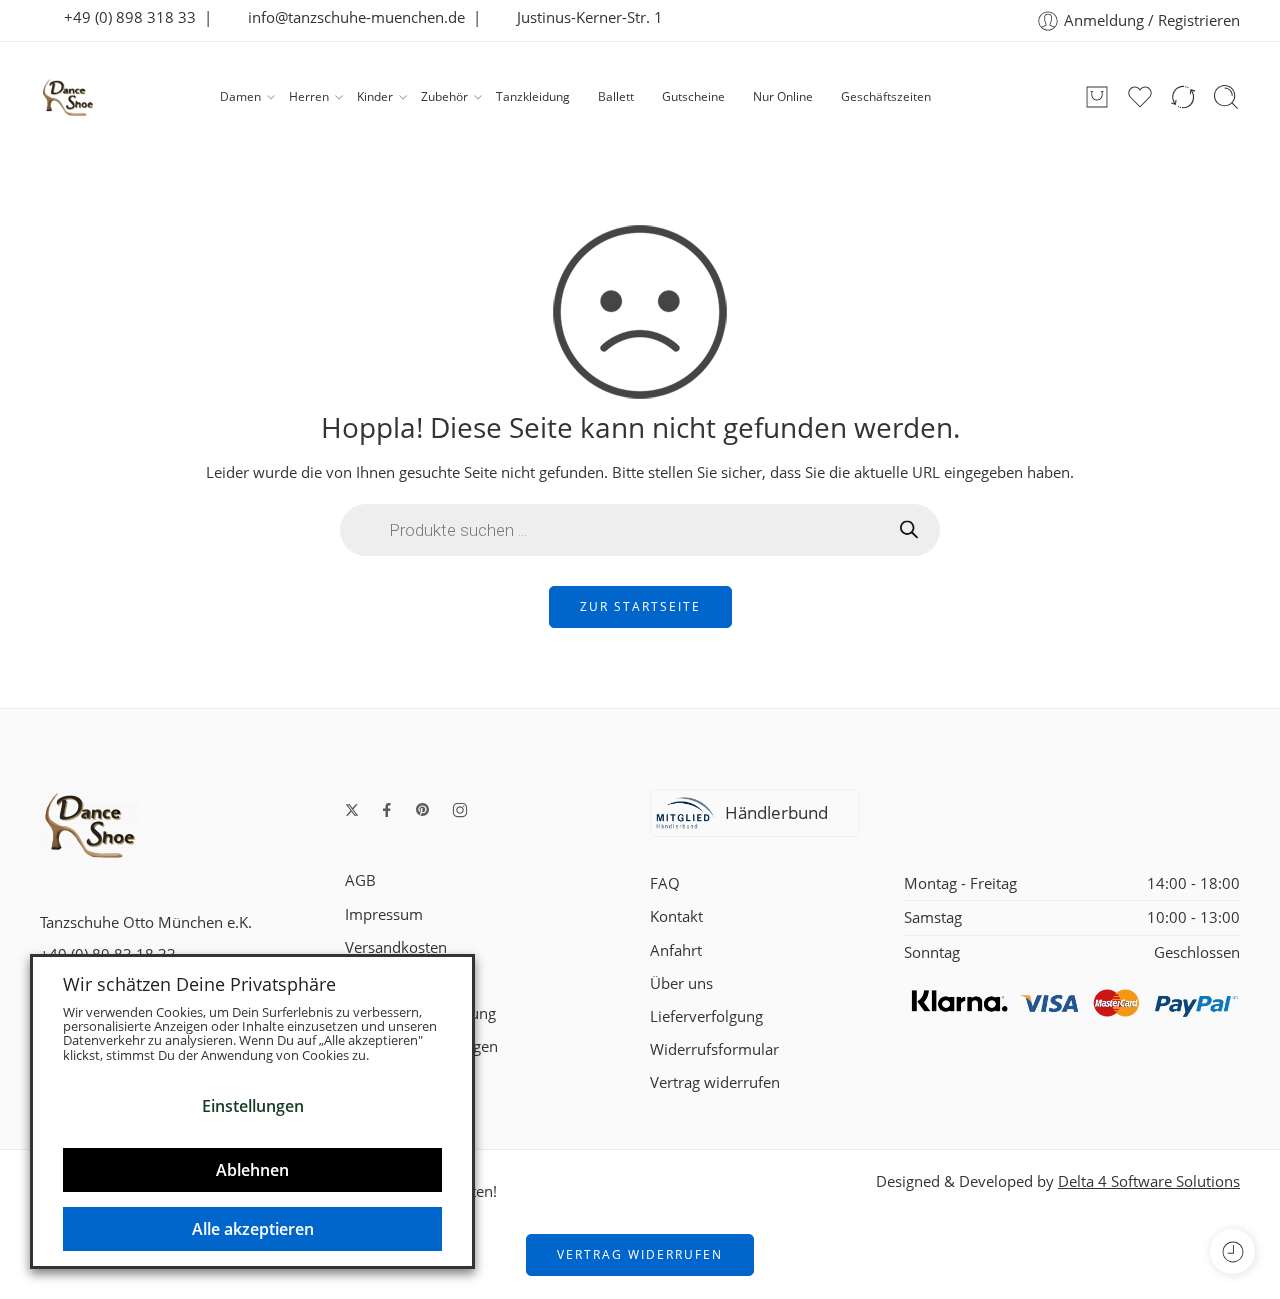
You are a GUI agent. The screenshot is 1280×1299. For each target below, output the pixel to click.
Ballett (616, 96)
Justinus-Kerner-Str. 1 (584, 17)
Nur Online (783, 96)
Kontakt (676, 916)
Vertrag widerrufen (715, 1082)
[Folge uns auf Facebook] (387, 810)
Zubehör (444, 96)
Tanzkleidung (533, 96)
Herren (309, 96)
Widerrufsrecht (396, 980)
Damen (240, 96)
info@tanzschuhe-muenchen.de (350, 17)
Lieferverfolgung (706, 1016)
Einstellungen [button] (253, 1106)
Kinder (375, 96)
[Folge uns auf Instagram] (460, 810)
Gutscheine (693, 96)
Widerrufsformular (714, 1049)
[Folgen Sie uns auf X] (352, 810)
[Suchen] (1226, 97)
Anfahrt (676, 950)
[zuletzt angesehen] (1232, 1251)
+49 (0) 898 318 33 (124, 17)
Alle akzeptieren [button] (253, 1229)
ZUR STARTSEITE (640, 606)
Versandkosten (396, 947)
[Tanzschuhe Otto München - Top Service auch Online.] (68, 97)
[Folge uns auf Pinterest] (423, 810)
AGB (360, 880)
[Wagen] (1097, 97)
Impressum (384, 914)
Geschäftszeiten (886, 96)
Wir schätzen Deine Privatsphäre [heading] (199, 984)
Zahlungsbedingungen (421, 1046)
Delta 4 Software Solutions (1149, 1181)
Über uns (681, 983)
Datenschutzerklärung (420, 1013)
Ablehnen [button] (252, 1170)
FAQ (665, 883)
